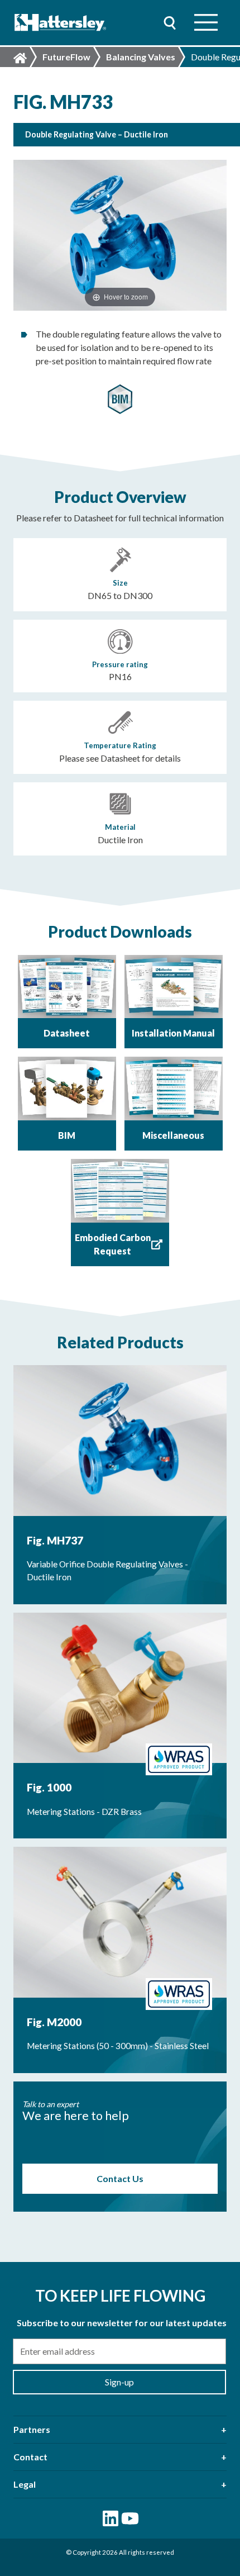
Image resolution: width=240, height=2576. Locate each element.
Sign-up (119, 2382)
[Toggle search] (170, 23)
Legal (25, 2484)
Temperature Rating (120, 745)
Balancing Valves (141, 57)
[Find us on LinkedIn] (111, 2518)
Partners (32, 2429)
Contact (30, 2457)
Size (120, 583)
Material (120, 827)
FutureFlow (66, 57)
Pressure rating (120, 664)
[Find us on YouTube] (130, 2518)
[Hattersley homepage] (61, 23)
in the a (126, 296)
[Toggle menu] (206, 23)
